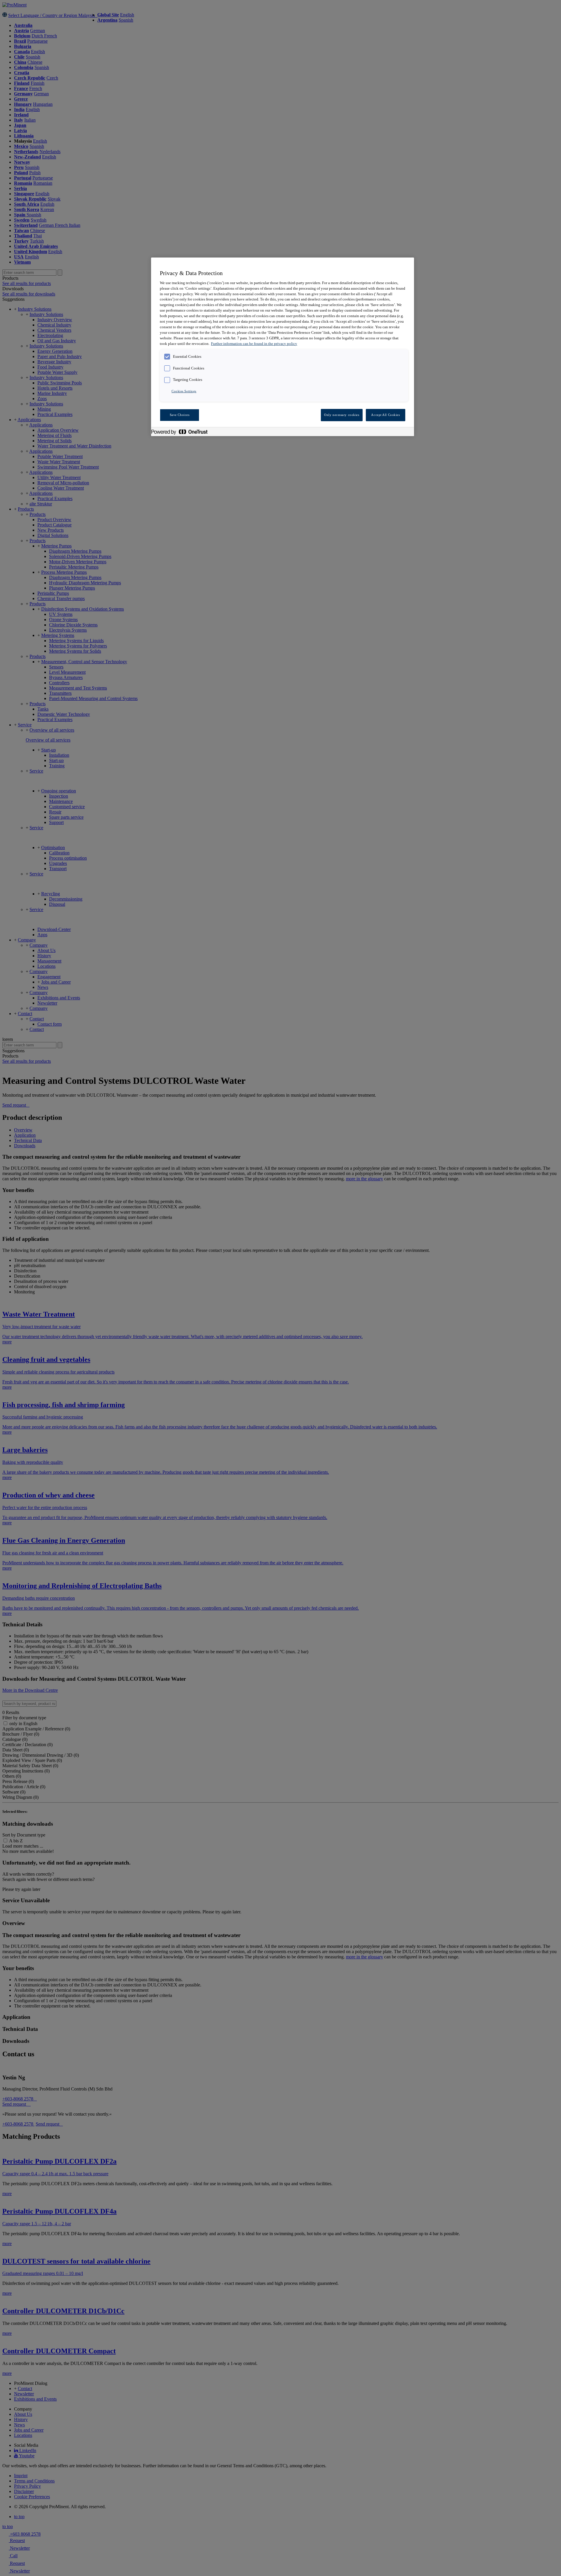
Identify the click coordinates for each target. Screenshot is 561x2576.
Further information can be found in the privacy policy (254, 344)
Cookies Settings (184, 391)
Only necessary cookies (342, 415)
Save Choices (180, 415)
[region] (283, 347)
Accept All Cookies (385, 415)
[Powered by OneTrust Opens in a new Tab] (182, 432)
